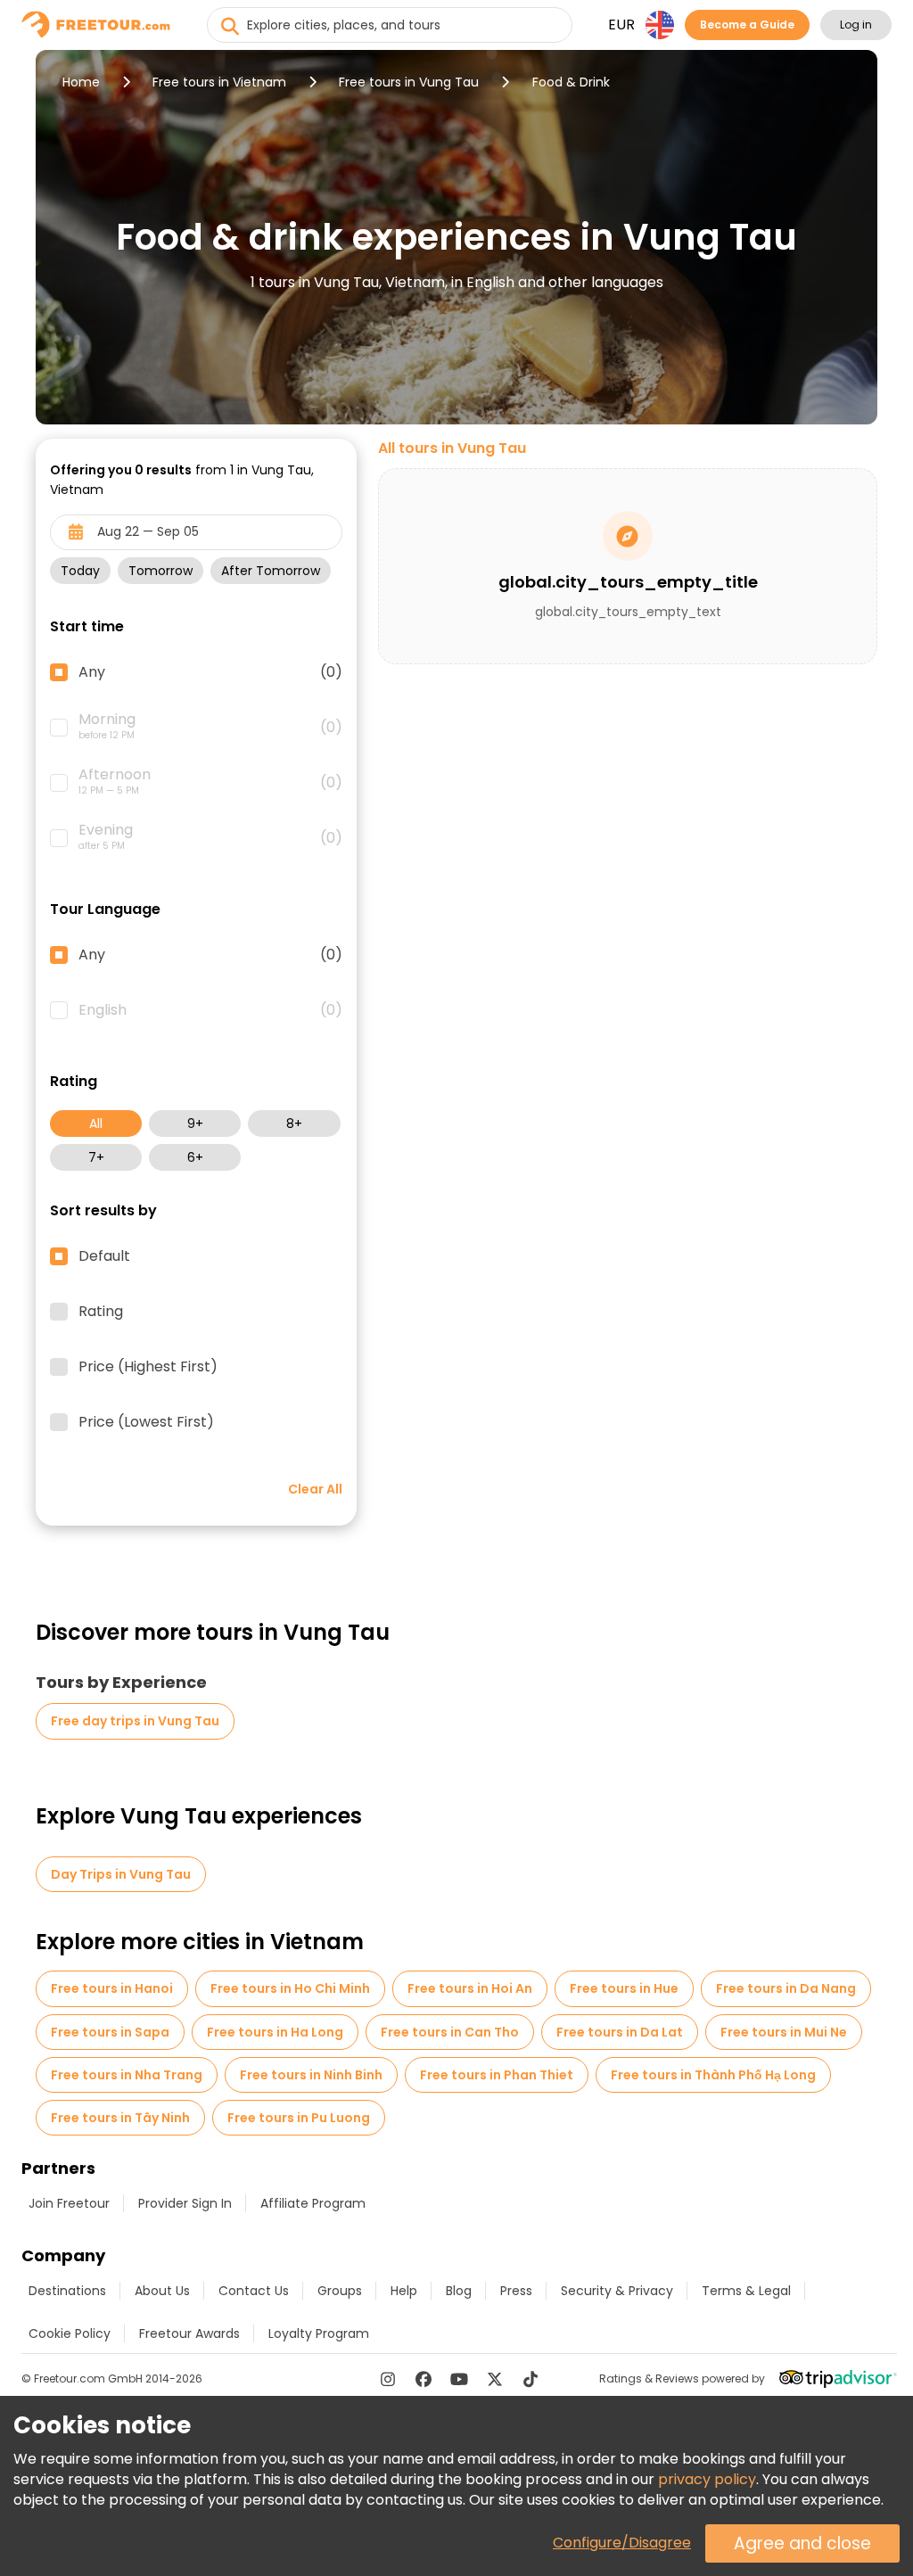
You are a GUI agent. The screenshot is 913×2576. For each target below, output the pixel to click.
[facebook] (424, 2379)
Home (81, 82)
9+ (195, 1123)
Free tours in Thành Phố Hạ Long (713, 2075)
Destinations (67, 2291)
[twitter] (495, 2379)
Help (404, 2291)
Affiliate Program (313, 2203)
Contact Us (254, 2291)
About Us (162, 2291)
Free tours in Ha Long (275, 2032)
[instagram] (388, 2379)
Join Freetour (69, 2203)
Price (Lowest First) (146, 1422)
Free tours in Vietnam (219, 82)
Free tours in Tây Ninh (120, 2118)
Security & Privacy (617, 2291)
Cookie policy (70, 2333)
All (96, 1123)
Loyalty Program (319, 2333)
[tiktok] (531, 2379)
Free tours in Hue (624, 1988)
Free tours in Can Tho (450, 2032)
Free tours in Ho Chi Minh (290, 1988)
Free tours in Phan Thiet (497, 2075)
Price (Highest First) (148, 1367)
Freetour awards (189, 2333)
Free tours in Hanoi (112, 1988)
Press (516, 2291)
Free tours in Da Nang (786, 1988)
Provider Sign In (185, 2203)
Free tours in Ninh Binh (311, 2075)
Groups (340, 2291)
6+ (195, 1157)
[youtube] (459, 2379)
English (210, 1010)
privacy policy (707, 2479)
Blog (459, 2291)
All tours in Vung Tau (452, 449)
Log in (856, 25)
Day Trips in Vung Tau (121, 1874)
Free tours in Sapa (110, 2032)
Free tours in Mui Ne (784, 2032)
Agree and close (802, 2543)
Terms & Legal (746, 2291)
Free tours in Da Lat (620, 2032)
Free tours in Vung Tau (409, 82)
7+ (96, 1157)
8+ (294, 1123)
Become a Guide (747, 25)
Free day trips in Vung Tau (135, 1721)
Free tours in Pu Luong (299, 2118)
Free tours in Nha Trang (127, 2075)
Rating (101, 1312)
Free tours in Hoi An (470, 1988)
